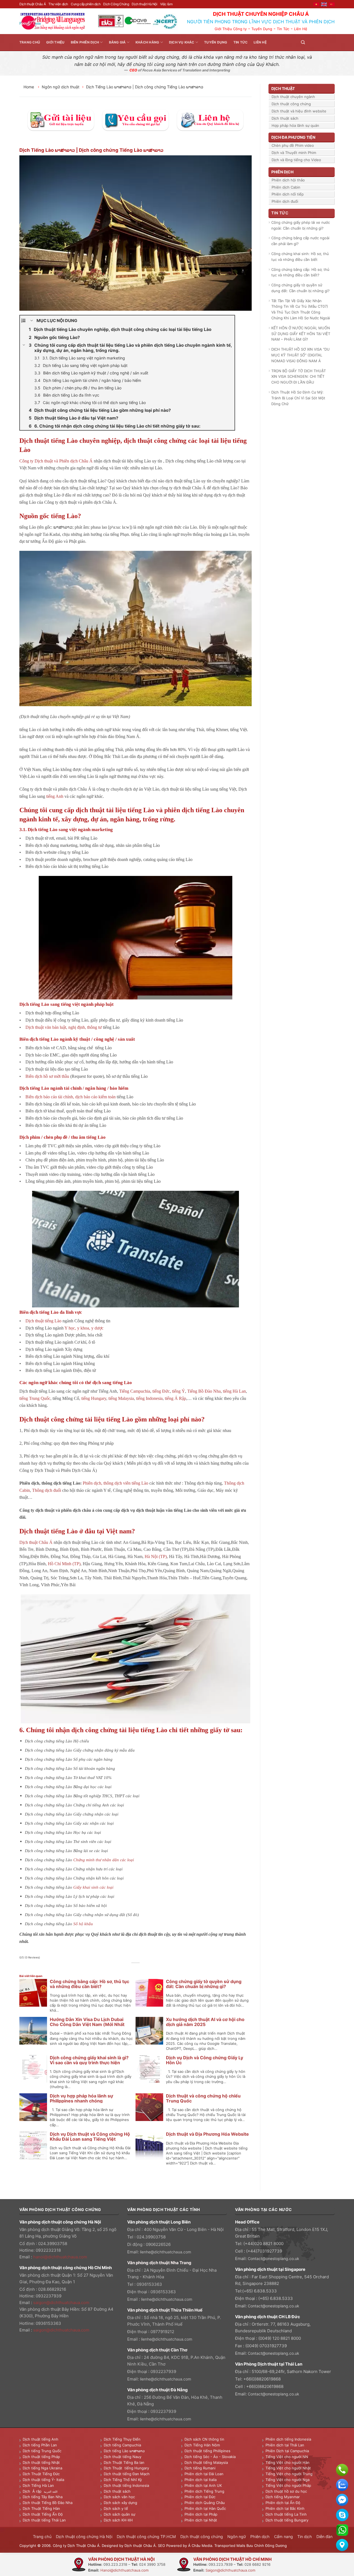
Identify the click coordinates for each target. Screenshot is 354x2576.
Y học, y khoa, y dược (84, 1328)
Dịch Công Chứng (116, 4)
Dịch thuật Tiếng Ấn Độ (43, 2514)
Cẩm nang (283, 2537)
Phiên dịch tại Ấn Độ (283, 2503)
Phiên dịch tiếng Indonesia (288, 2439)
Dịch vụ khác (182, 42)
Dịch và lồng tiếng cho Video (296, 160)
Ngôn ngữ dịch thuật (61, 87)
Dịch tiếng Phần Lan (40, 2445)
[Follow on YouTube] (331, 42)
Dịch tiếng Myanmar (283, 2497)
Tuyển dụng (216, 42)
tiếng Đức (161, 1391)
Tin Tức (283, 29)
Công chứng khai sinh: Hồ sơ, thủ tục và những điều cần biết (300, 257)
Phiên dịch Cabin (286, 187)
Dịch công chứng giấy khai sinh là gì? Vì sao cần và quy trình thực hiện (89, 2060)
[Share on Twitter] (130, 1969)
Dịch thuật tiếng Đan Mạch (127, 2474)
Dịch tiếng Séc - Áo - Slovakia (210, 2457)
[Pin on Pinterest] (142, 1969)
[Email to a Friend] (136, 1969)
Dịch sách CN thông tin (204, 2439)
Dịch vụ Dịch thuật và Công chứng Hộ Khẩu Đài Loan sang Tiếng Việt (90, 2137)
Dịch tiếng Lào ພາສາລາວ (124, 2451)
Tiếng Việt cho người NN (287, 2457)
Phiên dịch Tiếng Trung (204, 2491)
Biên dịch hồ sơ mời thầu (47, 1076)
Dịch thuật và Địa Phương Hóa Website (207, 2134)
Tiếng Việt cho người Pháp (288, 2485)
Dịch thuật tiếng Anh (41, 2439)
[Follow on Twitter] (318, 42)
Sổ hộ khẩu (83, 1924)
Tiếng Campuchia (135, 1391)
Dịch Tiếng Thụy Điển (122, 2439)
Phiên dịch (260, 2537)
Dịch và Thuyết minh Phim (294, 153)
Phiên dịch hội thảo (288, 180)
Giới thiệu (55, 42)
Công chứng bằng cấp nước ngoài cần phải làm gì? (300, 241)
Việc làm (166, 4)
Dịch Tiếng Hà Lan (38, 2485)
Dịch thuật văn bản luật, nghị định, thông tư (64, 1027)
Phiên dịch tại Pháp (201, 2514)
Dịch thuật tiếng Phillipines (207, 2451)
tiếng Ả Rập (175, 1398)
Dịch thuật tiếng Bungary (287, 2520)
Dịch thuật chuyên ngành (293, 97)
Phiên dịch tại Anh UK (203, 2485)
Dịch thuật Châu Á (32, 4)
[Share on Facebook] (123, 1969)
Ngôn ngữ (237, 2537)
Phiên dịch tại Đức (200, 2497)
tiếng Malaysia (121, 1398)
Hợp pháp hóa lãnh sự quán (295, 125)
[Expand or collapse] (32, 321)
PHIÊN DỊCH (282, 172)
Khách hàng (147, 42)
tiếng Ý (179, 1391)
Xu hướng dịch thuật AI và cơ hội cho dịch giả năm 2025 (205, 2022)
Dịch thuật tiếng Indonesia (126, 2485)
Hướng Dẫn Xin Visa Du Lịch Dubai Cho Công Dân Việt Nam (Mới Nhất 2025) (87, 2024)
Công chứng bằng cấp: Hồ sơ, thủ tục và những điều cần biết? (89, 1984)
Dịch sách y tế (116, 2508)
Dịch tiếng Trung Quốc (42, 2451)
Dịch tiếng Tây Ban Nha (43, 2497)
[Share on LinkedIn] (148, 1969)
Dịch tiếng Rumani (200, 2468)
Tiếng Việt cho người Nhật (288, 2468)
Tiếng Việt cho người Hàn (287, 2462)
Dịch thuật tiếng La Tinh (286, 2514)
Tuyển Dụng (262, 29)
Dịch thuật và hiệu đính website (299, 111)
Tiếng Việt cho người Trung (289, 2474)
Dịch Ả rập (33, 2491)
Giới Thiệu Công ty (231, 29)
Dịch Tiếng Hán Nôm (202, 2445)
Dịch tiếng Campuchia (122, 2445)
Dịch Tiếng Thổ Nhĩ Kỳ (123, 2480)
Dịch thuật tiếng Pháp (41, 2457)
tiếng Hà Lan (234, 1391)
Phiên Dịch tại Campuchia (287, 2451)
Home (29, 87)
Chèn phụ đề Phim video (293, 145)
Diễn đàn (324, 2537)
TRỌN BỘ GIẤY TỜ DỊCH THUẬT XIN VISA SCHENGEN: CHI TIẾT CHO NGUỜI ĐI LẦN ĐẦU (299, 377)
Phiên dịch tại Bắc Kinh (285, 2508)
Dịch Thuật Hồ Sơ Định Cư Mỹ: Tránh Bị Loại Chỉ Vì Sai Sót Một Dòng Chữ (298, 398)
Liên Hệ (301, 29)
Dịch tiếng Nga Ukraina (42, 2468)
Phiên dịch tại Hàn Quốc (205, 2508)
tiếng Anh (55, 796)
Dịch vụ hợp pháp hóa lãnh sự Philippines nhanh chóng (81, 2098)
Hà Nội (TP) (156, 1556)
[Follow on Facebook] (311, 42)
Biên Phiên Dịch (85, 42)
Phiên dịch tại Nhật (201, 2520)
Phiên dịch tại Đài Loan (204, 2474)
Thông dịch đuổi (47, 1490)
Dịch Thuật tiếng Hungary (126, 2468)
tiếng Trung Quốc (35, 1398)
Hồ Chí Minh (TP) (64, 1564)
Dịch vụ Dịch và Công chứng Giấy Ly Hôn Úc (205, 2060)
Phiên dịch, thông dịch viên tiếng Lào (115, 1483)
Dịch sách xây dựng (120, 2503)
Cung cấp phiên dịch (86, 4)
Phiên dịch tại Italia (201, 2480)
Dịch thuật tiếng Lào (43, 1321)
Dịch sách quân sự (119, 2514)
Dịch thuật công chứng (291, 104)
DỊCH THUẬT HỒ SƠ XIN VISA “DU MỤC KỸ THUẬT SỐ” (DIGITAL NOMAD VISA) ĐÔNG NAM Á (300, 355)
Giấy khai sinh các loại (93, 1887)
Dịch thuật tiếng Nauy (123, 2457)
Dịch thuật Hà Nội (144, 4)
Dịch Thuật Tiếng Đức (41, 2474)
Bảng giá (117, 42)
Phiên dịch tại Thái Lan (285, 2445)
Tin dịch (305, 2537)
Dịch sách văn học (119, 2497)
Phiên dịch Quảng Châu (205, 2503)
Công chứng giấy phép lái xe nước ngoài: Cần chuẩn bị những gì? (301, 225)
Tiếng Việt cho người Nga (287, 2480)
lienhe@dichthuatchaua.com (166, 2252)
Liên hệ (260, 42)
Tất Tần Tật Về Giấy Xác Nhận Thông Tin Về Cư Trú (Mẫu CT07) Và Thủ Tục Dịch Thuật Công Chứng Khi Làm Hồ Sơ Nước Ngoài (301, 309)
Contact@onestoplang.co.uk (274, 2259)
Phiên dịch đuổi (285, 201)
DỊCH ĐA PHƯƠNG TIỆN (293, 137)
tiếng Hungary (94, 1398)
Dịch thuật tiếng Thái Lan (44, 2520)
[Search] (303, 42)
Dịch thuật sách (285, 118)
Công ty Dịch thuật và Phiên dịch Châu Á (56, 461)
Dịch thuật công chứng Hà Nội (84, 2537)
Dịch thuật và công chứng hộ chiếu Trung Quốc (203, 2098)
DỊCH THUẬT (283, 88)
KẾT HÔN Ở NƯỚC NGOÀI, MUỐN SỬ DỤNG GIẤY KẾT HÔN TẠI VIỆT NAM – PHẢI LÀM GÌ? (301, 334)
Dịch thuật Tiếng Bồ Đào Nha (48, 2503)
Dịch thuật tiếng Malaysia (206, 2462)
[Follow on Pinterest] (325, 42)
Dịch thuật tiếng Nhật (41, 2462)
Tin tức (241, 42)
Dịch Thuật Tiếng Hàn (41, 2508)
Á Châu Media (200, 2546)
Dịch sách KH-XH (118, 2520)
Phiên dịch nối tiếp (288, 194)
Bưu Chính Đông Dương (267, 2546)
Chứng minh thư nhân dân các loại (104, 1860)
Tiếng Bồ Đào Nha (204, 1391)
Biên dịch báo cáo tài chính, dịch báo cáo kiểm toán (71, 1097)
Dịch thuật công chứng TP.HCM (146, 2537)
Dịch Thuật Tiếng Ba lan (124, 2462)
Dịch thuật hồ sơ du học (286, 2491)
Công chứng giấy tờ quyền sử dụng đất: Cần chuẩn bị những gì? (204, 1984)
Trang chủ (30, 42)
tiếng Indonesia (149, 1398)
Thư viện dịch (58, 4)
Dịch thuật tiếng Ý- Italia (43, 2480)
